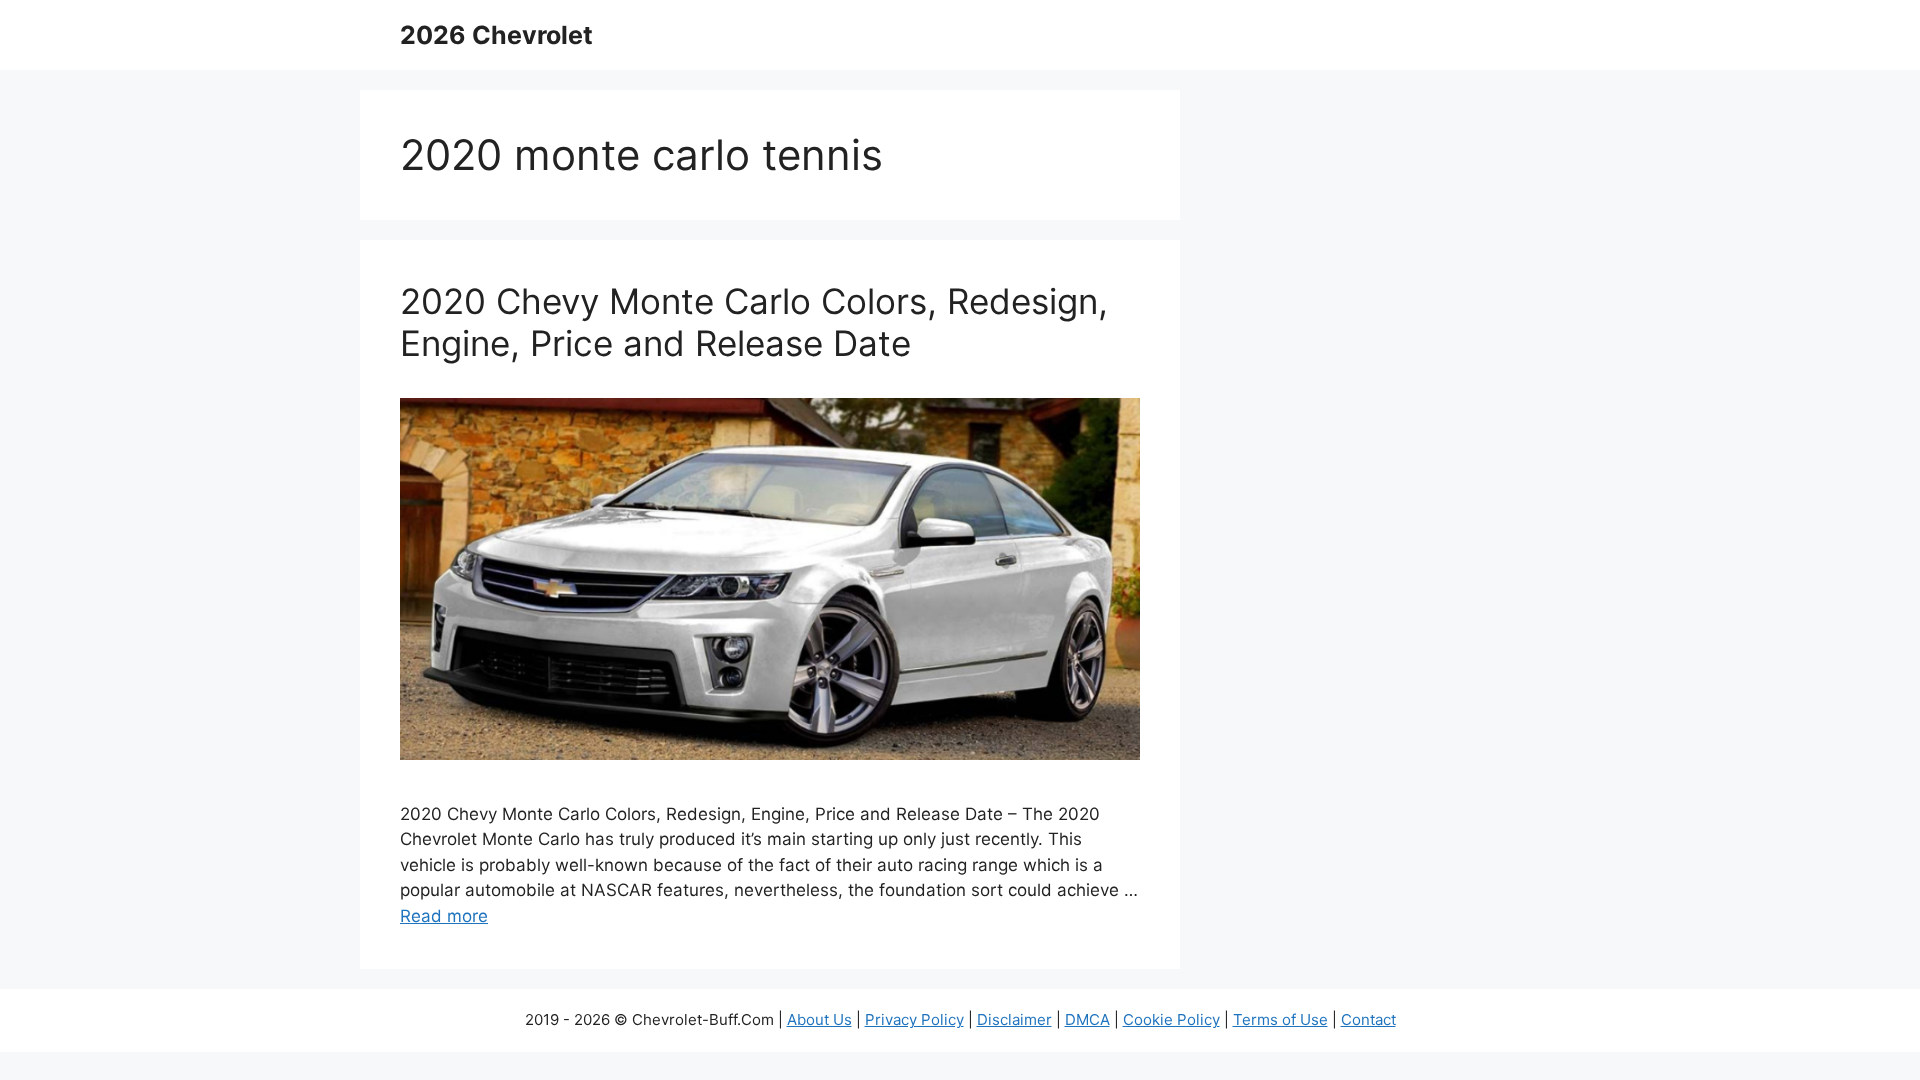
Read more (444, 916)
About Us (819, 1019)
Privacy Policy (914, 1019)
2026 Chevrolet (496, 35)
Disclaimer (1014, 1019)
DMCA (1087, 1019)
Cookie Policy (1171, 1019)
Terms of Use (1280, 1019)
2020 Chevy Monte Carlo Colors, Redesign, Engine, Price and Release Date (754, 322)
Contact (1368, 1019)
